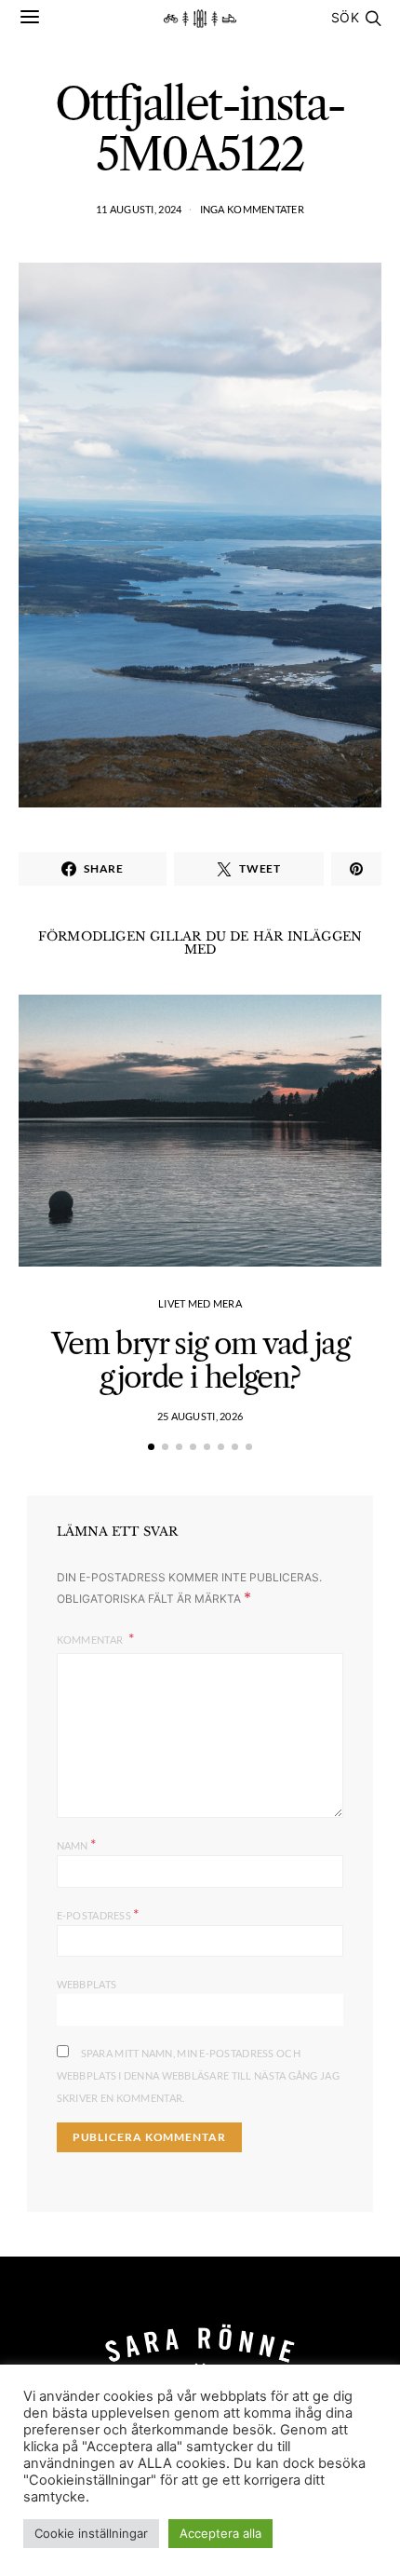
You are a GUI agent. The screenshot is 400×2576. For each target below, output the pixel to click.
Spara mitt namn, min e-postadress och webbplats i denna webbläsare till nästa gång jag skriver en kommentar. (198, 2075)
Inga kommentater (252, 209)
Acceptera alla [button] (220, 2533)
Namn (77, 1844)
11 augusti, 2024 (139, 209)
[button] (151, 1447)
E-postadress (98, 1913)
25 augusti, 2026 (200, 1416)
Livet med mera (200, 1303)
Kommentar (91, 1640)
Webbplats (87, 1984)
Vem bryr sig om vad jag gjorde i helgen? (200, 1360)
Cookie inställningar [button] (91, 2533)
